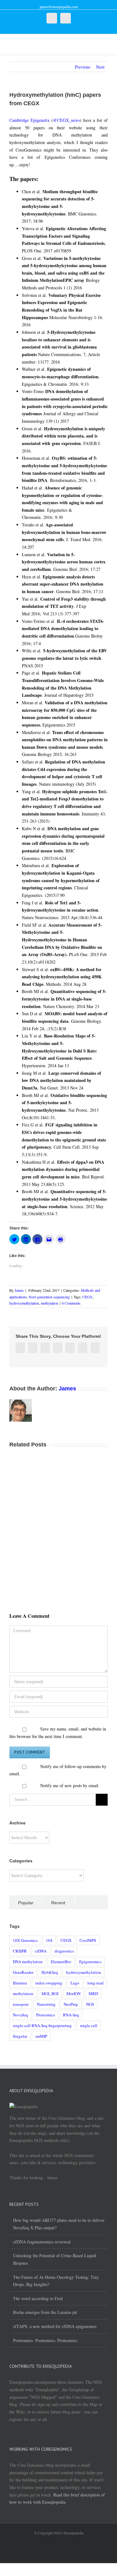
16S (49, 1940)
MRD (93, 1994)
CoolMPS (88, 1940)
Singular (20, 2036)
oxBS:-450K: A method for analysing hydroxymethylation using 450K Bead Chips (62, 977)
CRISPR (20, 1951)
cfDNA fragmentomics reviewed (42, 2242)
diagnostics (64, 1951)
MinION (73, 1994)
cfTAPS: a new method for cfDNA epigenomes (55, 2326)
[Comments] (91, 1902)
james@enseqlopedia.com (59, 7)
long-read (95, 1983)
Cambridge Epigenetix (29, 120)
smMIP (41, 2036)
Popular (26, 1903)
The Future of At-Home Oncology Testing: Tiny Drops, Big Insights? (56, 2281)
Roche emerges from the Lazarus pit (45, 2312)
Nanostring (46, 2004)
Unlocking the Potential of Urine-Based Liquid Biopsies (55, 2259)
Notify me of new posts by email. (70, 1785)
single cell (89, 2025)
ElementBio (61, 1962)
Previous (83, 67)
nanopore (21, 2004)
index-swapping (49, 1983)
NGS (90, 2004)
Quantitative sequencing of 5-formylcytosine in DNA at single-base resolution (64, 999)
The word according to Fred (38, 2298)
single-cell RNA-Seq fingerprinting (42, 2025)
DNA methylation (28, 1962)
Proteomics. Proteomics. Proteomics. (46, 2340)
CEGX (88, 1297)
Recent (58, 1903)
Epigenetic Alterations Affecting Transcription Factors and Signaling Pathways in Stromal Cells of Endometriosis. (64, 236)
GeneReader (23, 1972)
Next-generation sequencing (49, 1297)
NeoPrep (71, 2004)
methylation (49, 1303)
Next (100, 67)
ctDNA (41, 1951)
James (19, 1290)
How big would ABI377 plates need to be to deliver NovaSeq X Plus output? (59, 2224)
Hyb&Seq (50, 1972)
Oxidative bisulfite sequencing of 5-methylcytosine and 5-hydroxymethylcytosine (64, 1103)
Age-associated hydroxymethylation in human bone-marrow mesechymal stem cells (64, 532)
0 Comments (71, 1303)
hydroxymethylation (24, 1303)
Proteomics (46, 2015)
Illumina (20, 1983)
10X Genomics (25, 1940)
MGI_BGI (50, 1994)
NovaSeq (20, 2015)
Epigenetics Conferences (68, 157)
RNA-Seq (71, 2015)
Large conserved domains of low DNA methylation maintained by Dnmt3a (61, 1080)
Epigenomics (90, 1962)
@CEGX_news (66, 120)
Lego (75, 1983)
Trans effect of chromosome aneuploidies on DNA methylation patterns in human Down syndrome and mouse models (65, 740)
